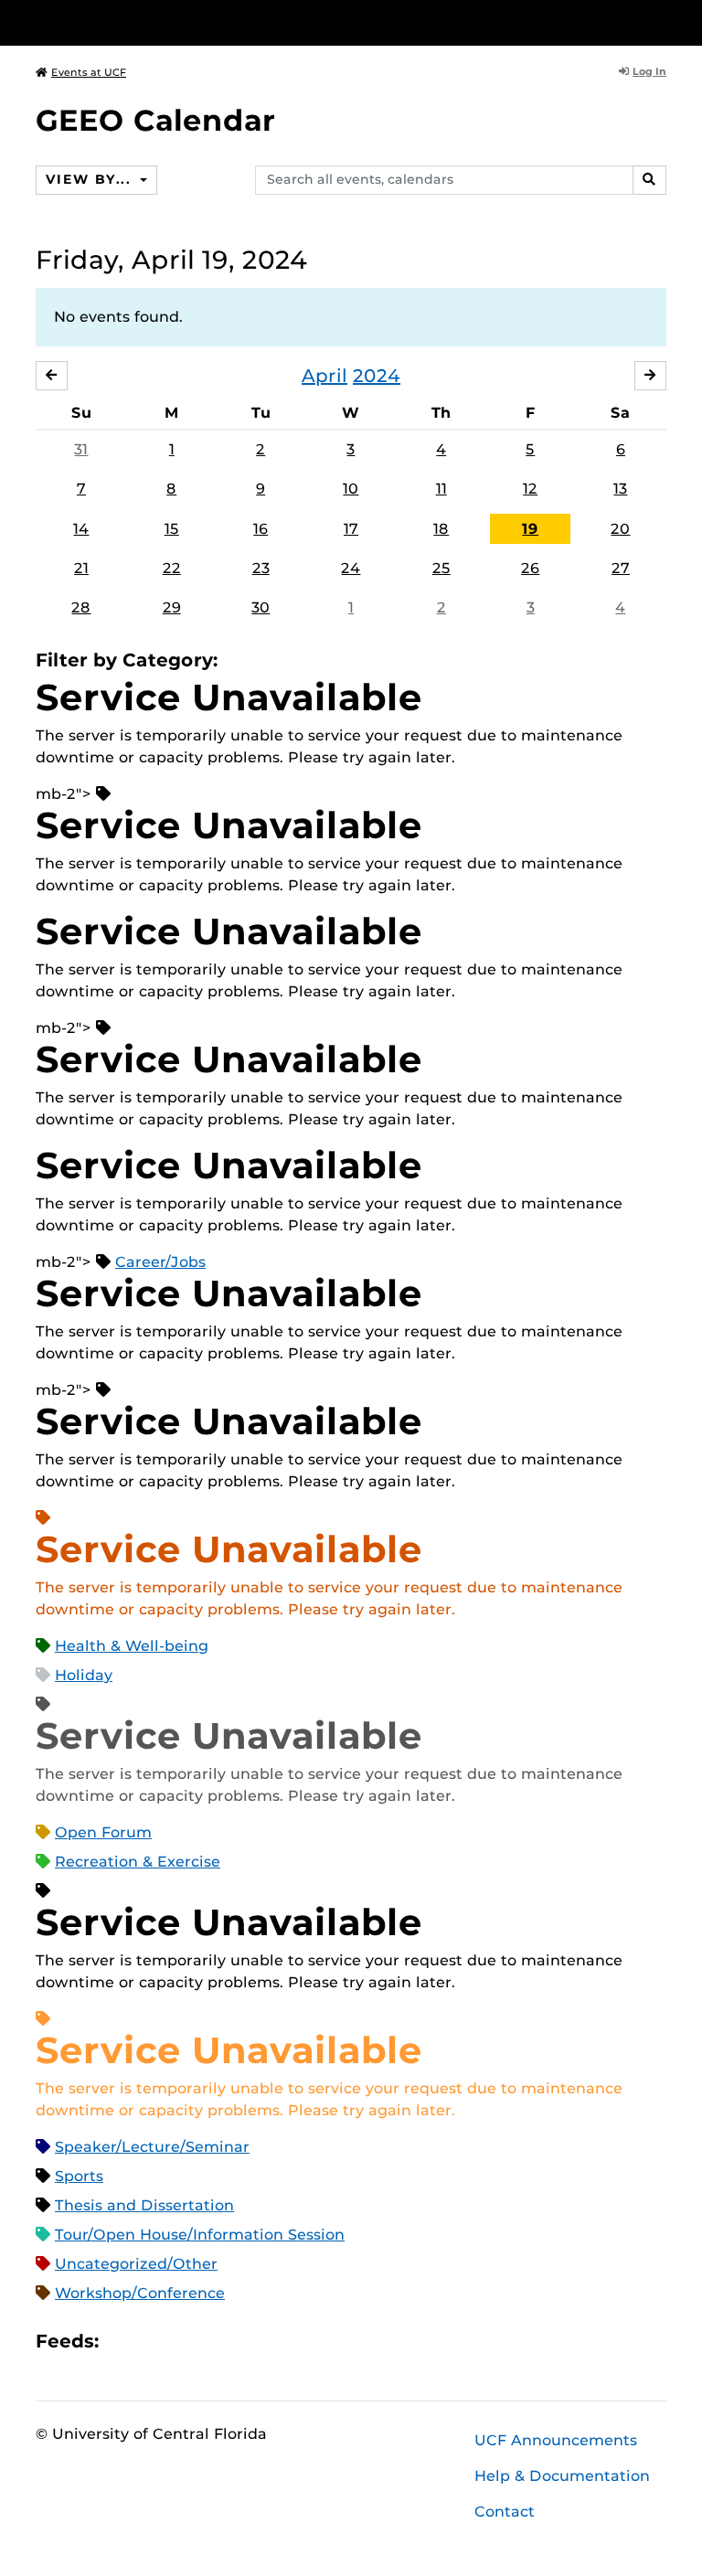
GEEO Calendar (155, 120)
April (324, 376)
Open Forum (103, 1832)
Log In (649, 71)
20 (620, 529)
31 (81, 449)
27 (621, 568)
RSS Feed (185, 2342)
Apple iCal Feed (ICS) (122, 2342)
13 (620, 489)
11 (441, 489)
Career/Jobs (160, 1262)
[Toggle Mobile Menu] (662, 21)
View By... (90, 179)
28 (81, 607)
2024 (377, 376)
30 (261, 607)
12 (530, 489)
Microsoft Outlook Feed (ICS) (154, 2342)
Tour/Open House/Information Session (200, 2235)
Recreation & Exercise (138, 1862)
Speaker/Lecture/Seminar (152, 2147)
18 (441, 529)
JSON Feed (247, 2342)
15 (172, 529)
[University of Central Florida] (157, 22)
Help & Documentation (562, 2476)
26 (530, 568)
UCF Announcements (556, 2440)
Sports (79, 2176)
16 (261, 529)
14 (81, 529)
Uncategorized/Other (136, 2264)
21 (81, 568)
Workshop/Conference (140, 2293)
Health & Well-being (132, 1646)
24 (351, 568)
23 (261, 568)
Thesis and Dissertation (144, 2205)
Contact (505, 2512)
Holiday (84, 1675)
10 (351, 489)
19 (530, 529)
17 (351, 529)
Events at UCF (89, 72)
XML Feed (216, 2342)
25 (441, 568)
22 (172, 568)
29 (172, 607)
